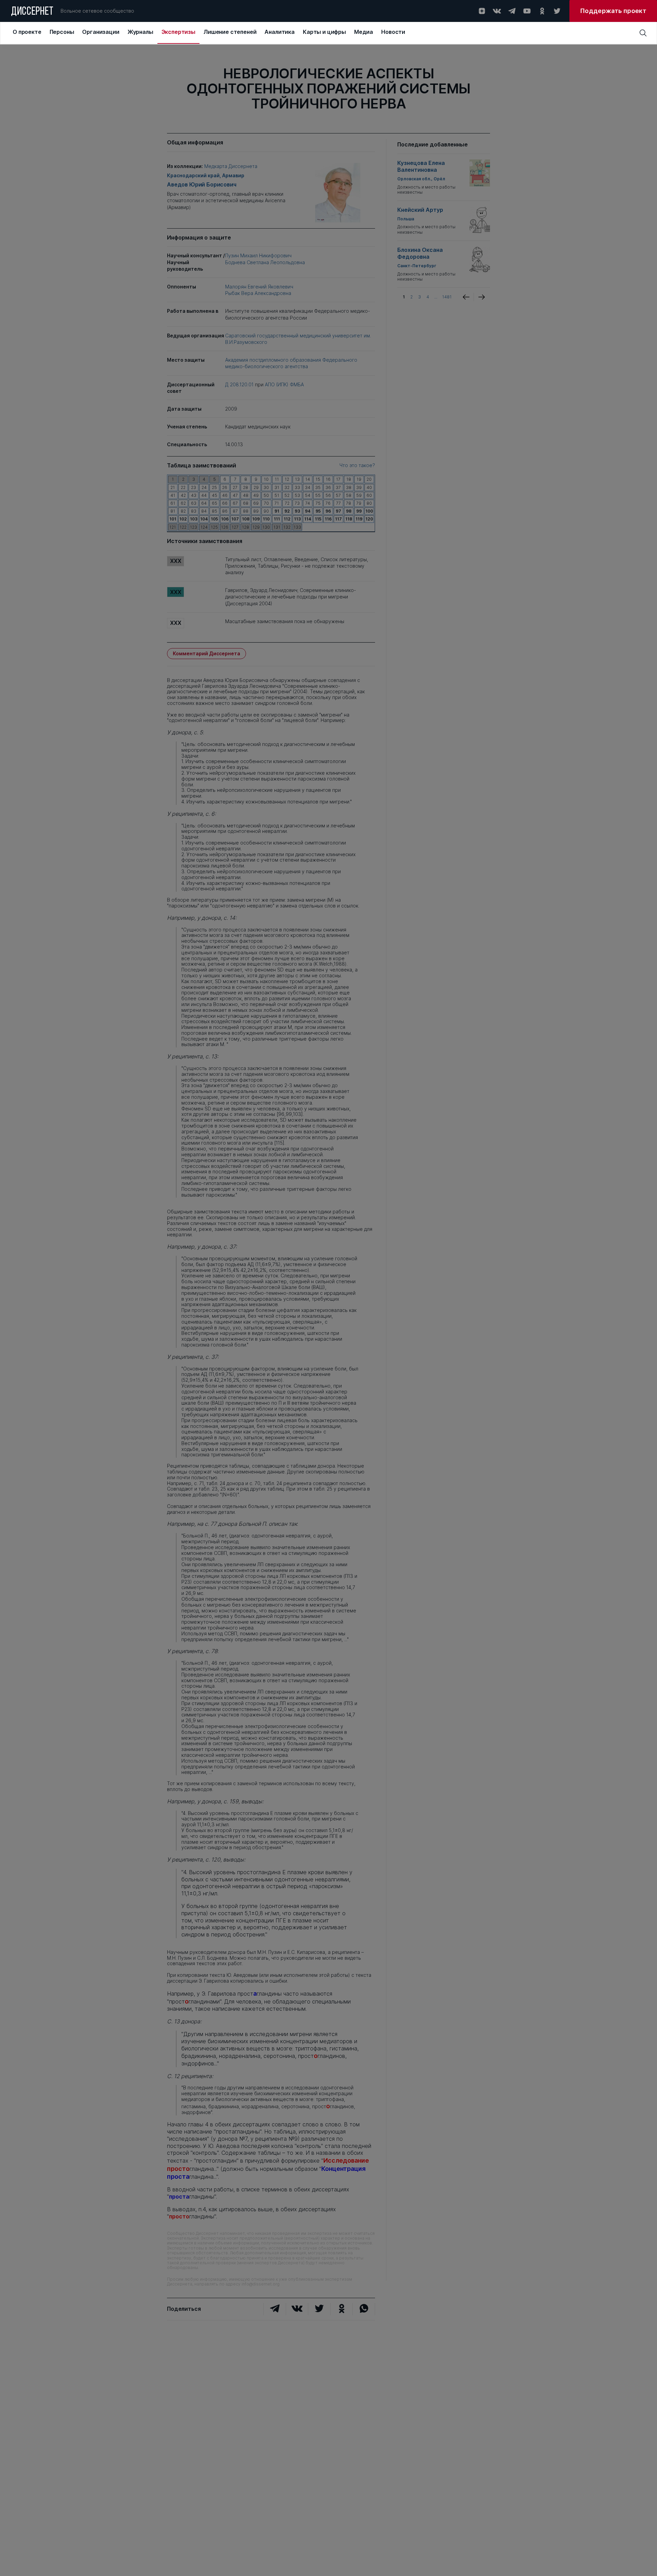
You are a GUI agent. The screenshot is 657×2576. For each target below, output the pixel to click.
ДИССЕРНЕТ (32, 12)
